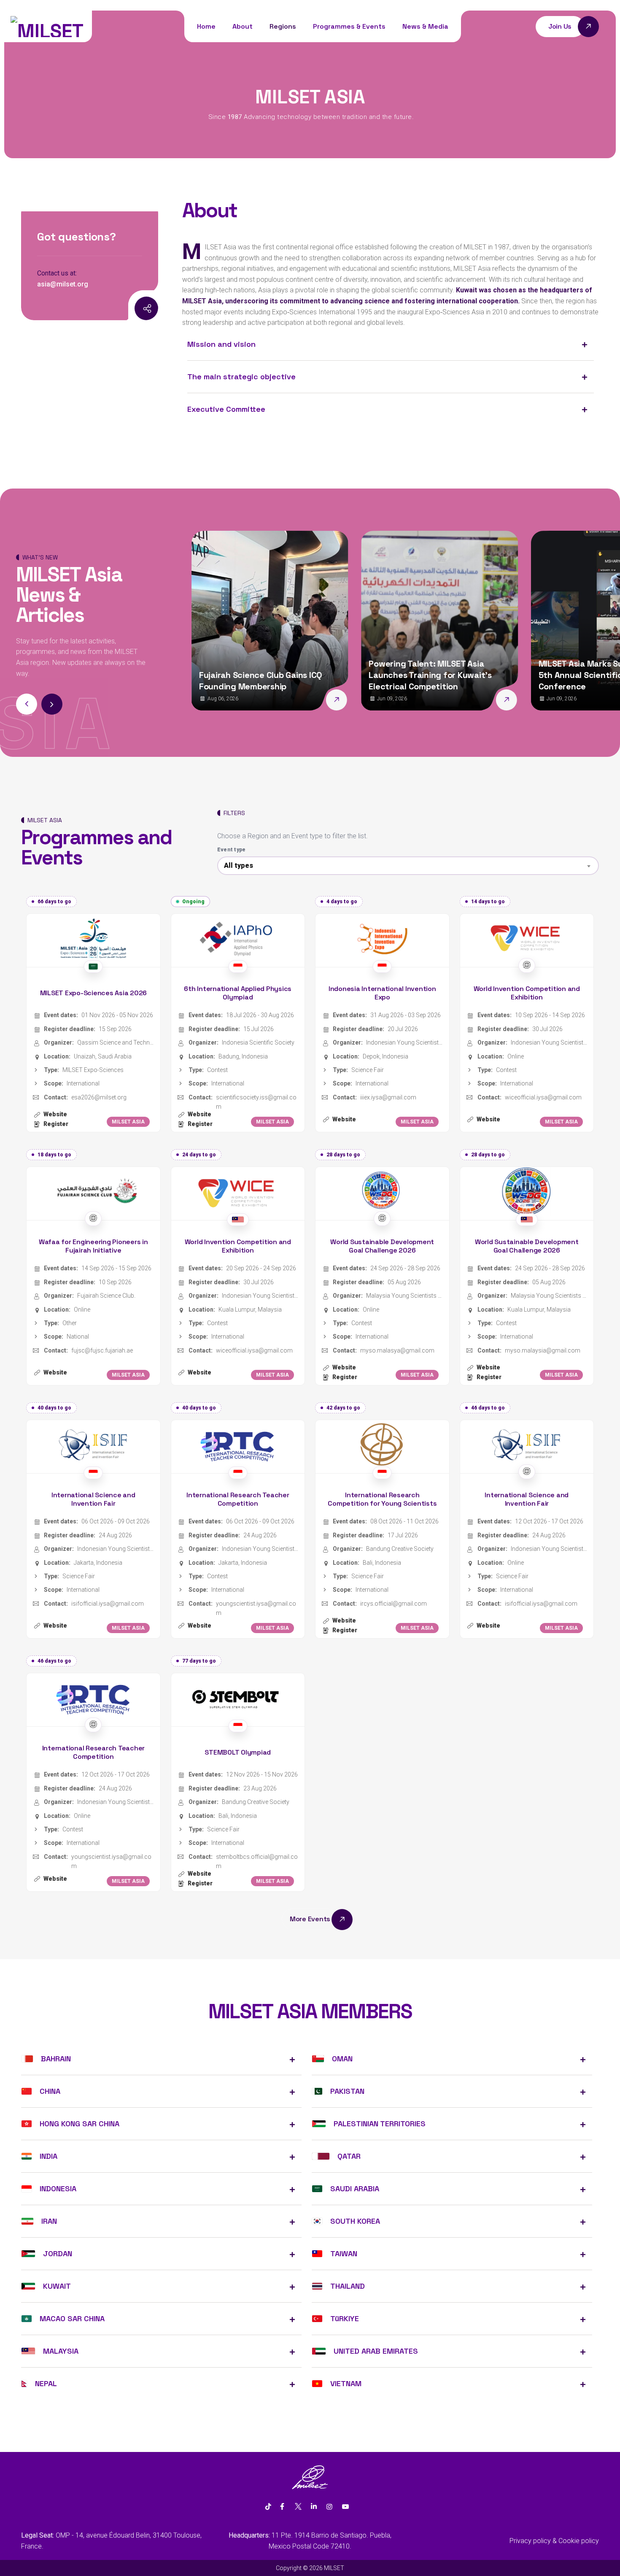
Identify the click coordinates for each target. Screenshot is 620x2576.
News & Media (425, 26)
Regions (283, 26)
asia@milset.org (63, 284)
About (243, 26)
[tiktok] (268, 2507)
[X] (298, 2507)
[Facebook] (282, 2507)
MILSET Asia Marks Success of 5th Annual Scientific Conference (468, 675)
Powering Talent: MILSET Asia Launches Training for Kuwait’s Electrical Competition (301, 675)
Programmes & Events (349, 26)
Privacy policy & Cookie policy (554, 2541)
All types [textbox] (239, 865)
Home (206, 26)
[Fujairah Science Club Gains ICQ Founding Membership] (208, 700)
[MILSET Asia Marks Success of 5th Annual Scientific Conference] (547, 700)
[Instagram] (127, 309)
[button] (52, 704)
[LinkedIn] (314, 2507)
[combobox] (408, 866)
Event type (232, 850)
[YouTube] (345, 2507)
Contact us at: (57, 273)
